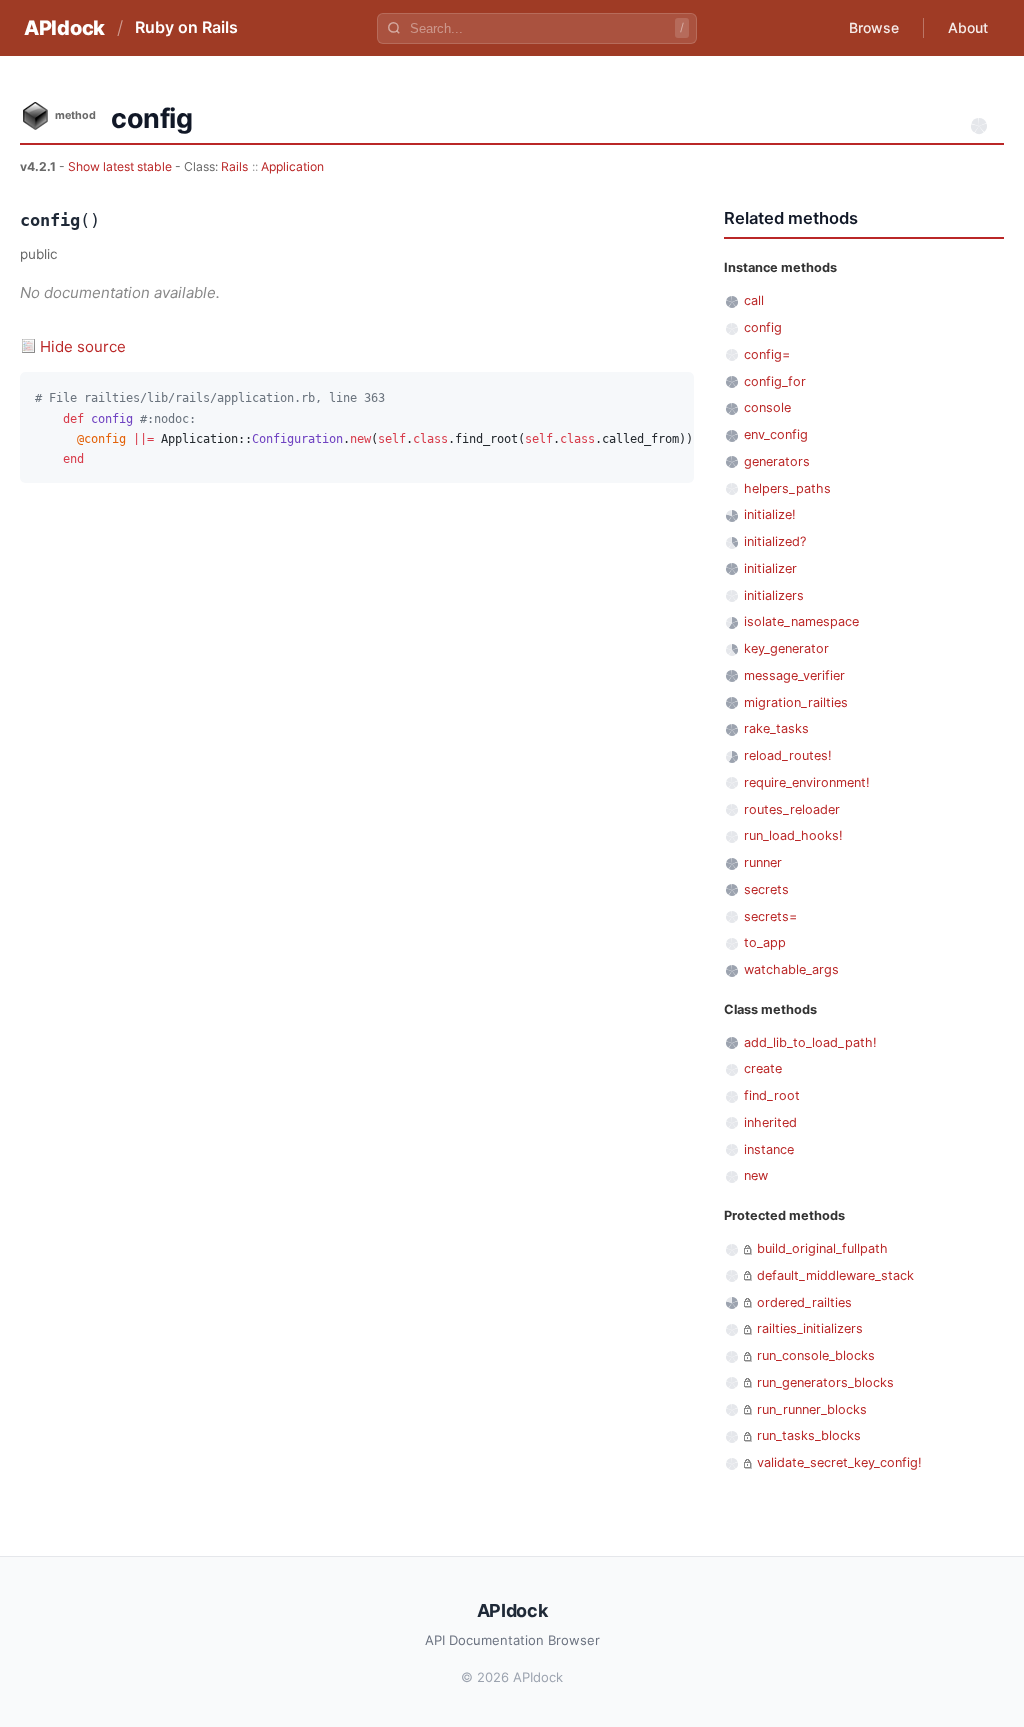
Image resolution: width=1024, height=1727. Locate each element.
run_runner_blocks (812, 1409)
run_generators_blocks (825, 1382)
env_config (776, 434)
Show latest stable (121, 166)
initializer (770, 568)
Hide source (83, 346)
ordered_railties (804, 1302)
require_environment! (807, 782)
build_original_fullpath (822, 1248)
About (968, 27)
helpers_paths (787, 488)
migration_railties (796, 702)
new (756, 1175)
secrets (766, 889)
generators (777, 461)
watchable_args (791, 969)
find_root (772, 1095)
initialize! (770, 514)
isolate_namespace (801, 621)
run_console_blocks (816, 1355)
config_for (775, 381)
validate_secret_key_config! (839, 1462)
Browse (874, 27)
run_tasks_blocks (809, 1435)
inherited (770, 1122)
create (763, 1068)
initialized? (775, 541)
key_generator (786, 648)
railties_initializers (810, 1328)
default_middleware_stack (835, 1275)
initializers (774, 595)
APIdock (64, 28)
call (754, 300)
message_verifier (794, 675)
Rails (234, 166)
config (763, 327)
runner (763, 862)
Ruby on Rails (186, 27)
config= (767, 354)
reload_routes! (788, 755)
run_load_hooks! (793, 835)
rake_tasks (776, 728)
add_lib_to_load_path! (810, 1042)
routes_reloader (792, 809)
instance (769, 1149)
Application (292, 166)
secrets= (770, 916)
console (767, 407)
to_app (765, 942)
